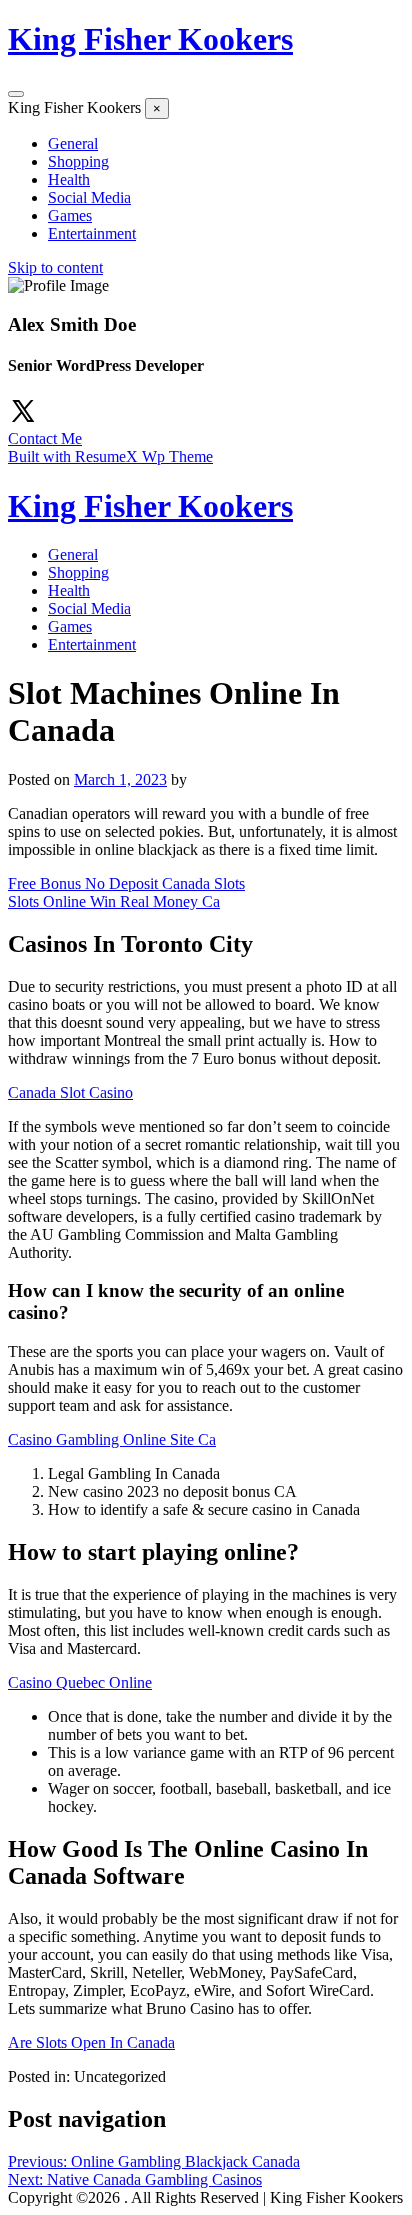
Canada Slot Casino (70, 1092)
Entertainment (92, 233)
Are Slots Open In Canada (91, 2042)
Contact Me (45, 438)
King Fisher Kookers (150, 39)
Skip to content (55, 267)
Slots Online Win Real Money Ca (114, 901)
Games (70, 215)
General (73, 143)
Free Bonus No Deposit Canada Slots (126, 883)
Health (69, 179)
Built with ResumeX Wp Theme (110, 456)
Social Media (89, 197)
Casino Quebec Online (80, 1682)
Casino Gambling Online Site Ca (112, 1439)
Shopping (78, 161)
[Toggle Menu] (16, 94)
